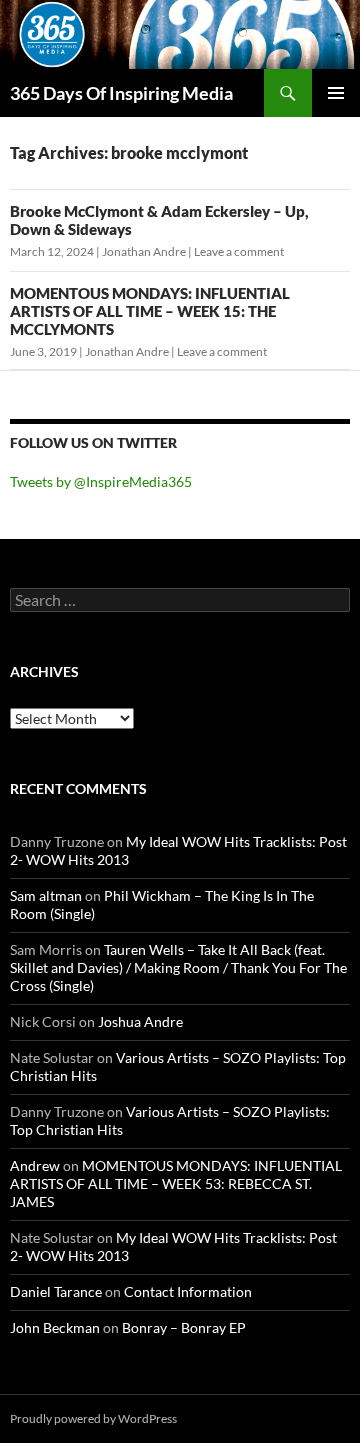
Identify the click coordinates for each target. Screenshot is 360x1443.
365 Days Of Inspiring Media (121, 93)
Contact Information (188, 1291)
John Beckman (55, 1327)
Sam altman (46, 895)
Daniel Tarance (56, 1291)
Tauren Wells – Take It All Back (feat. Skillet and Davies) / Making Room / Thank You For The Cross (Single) (178, 967)
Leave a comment (239, 251)
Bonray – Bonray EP (184, 1327)
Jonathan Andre (144, 251)
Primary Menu (336, 93)
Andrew (35, 1165)
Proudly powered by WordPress (93, 1418)
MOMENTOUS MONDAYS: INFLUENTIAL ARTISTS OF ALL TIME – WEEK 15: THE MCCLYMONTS (150, 311)
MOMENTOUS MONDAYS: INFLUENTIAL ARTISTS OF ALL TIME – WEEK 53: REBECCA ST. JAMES (176, 1183)
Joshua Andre (140, 1021)
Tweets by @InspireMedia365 (101, 481)
